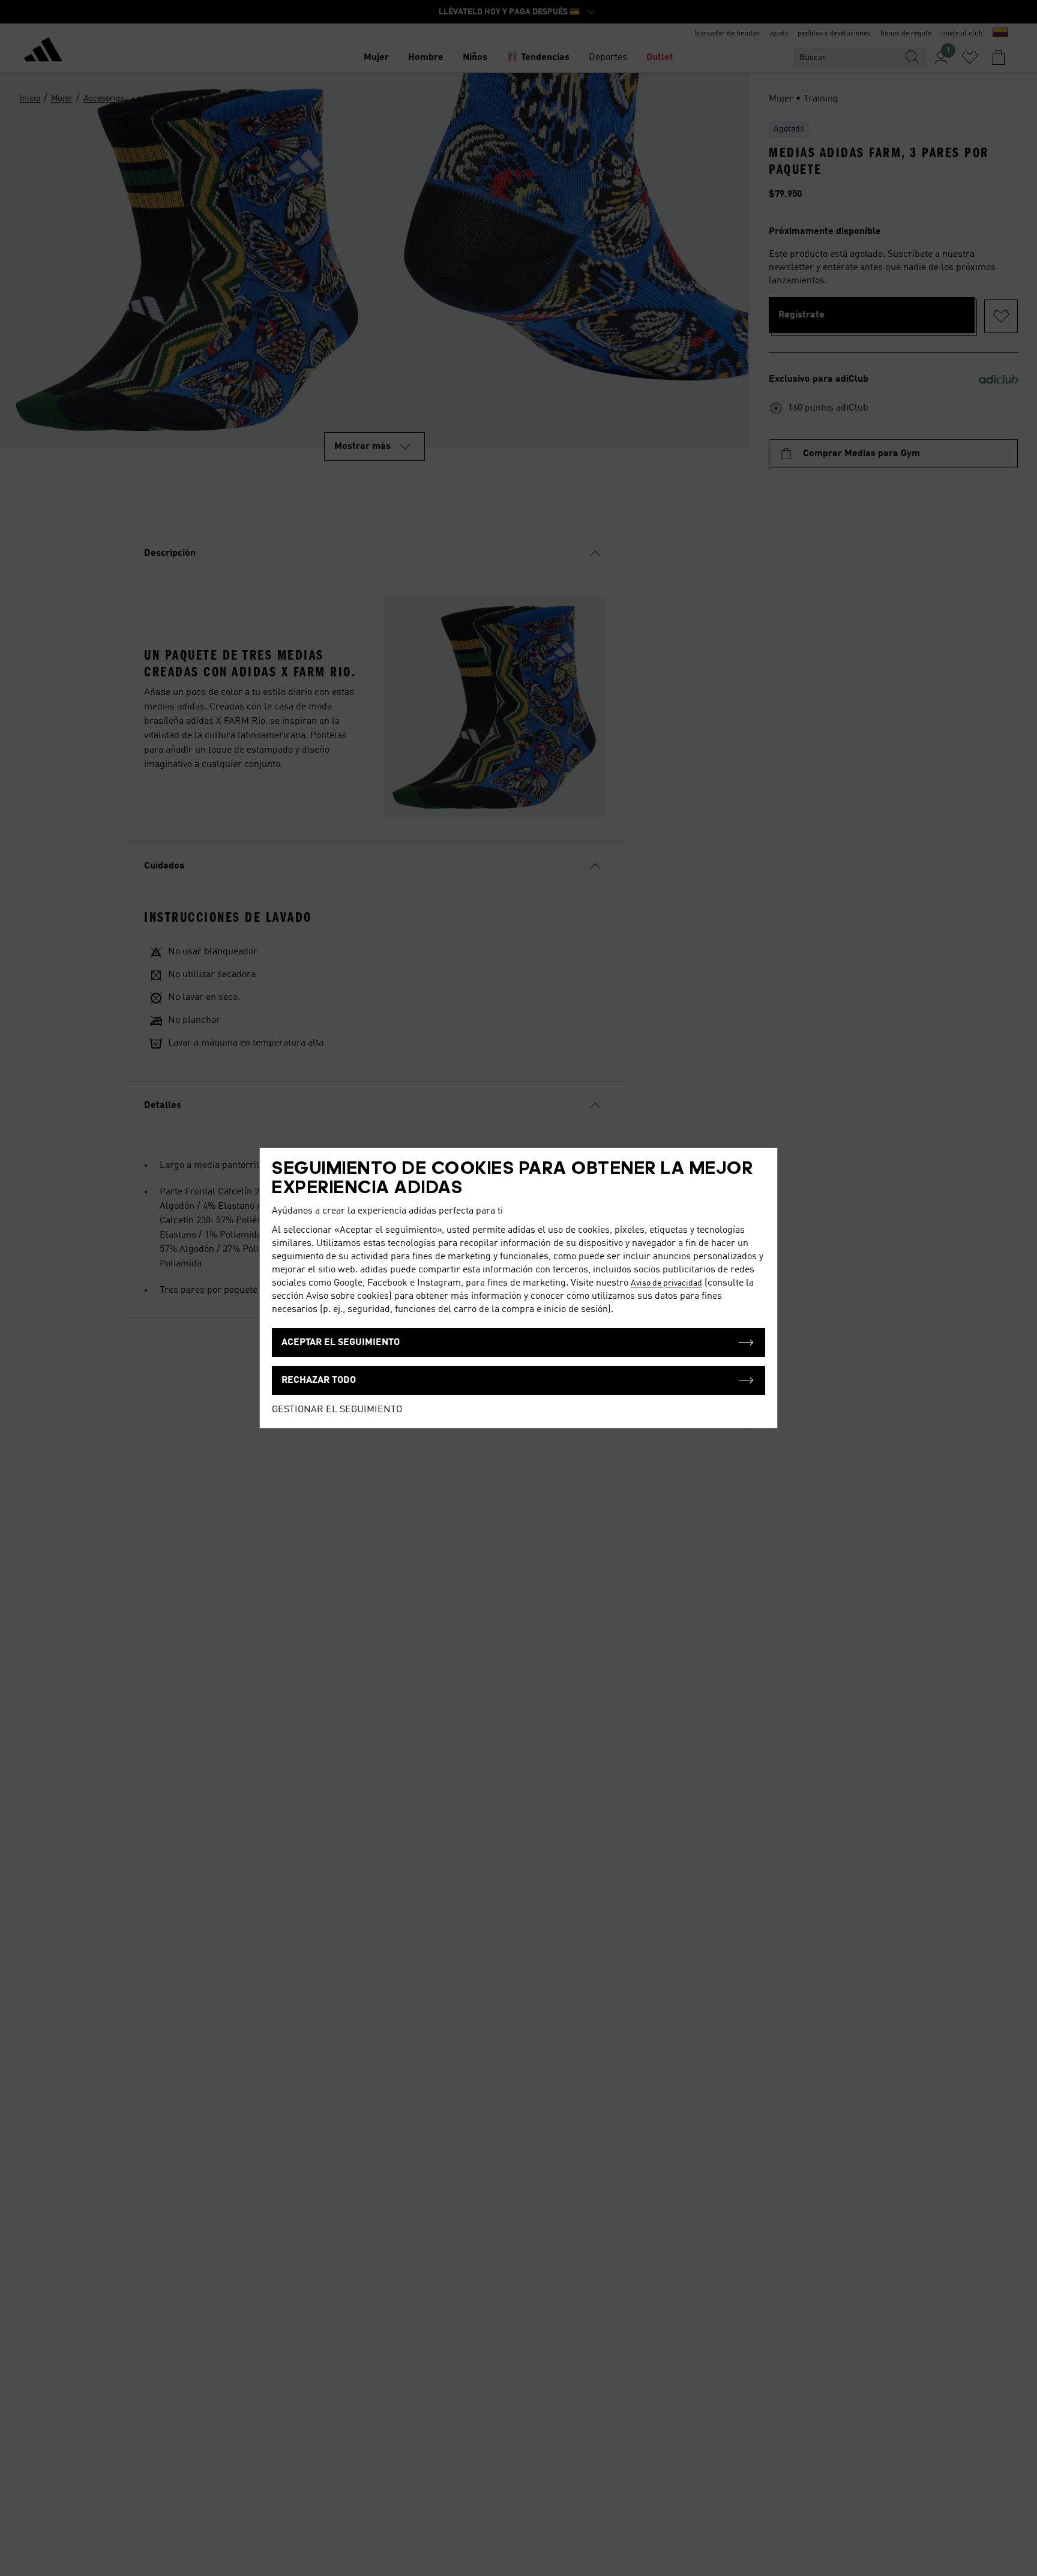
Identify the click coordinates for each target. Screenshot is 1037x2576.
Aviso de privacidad (666, 1283)
